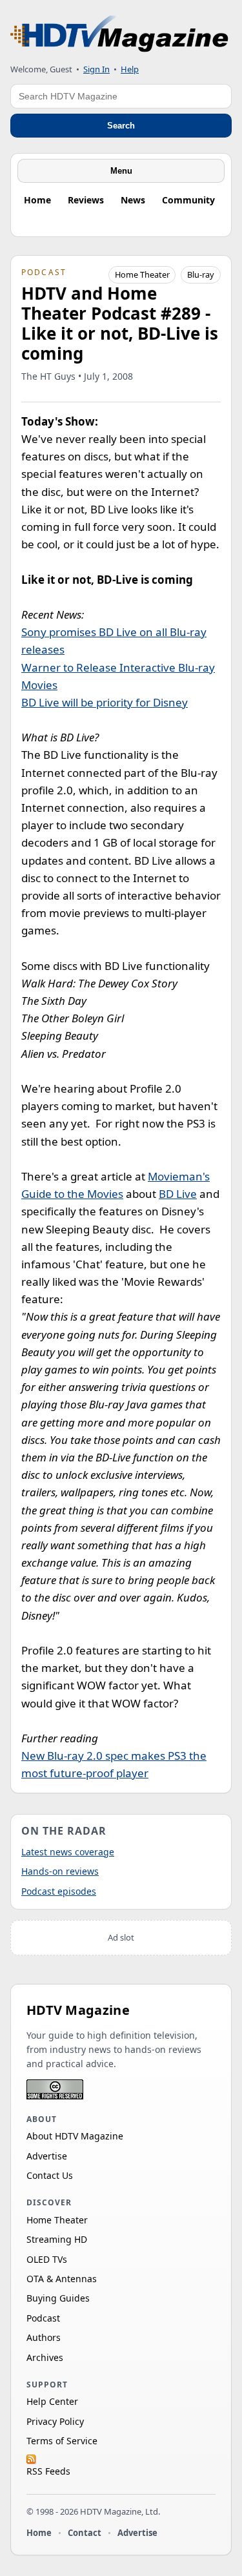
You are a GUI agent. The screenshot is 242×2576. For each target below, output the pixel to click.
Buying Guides (58, 2298)
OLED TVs (47, 2259)
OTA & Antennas (62, 2279)
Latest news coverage (68, 1852)
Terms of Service (62, 2441)
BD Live (178, 1194)
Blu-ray (201, 274)
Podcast (43, 2318)
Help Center (52, 2401)
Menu (121, 171)
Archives (45, 2357)
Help (130, 69)
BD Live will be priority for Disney (105, 702)
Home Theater (142, 274)
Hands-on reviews (60, 1871)
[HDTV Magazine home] (119, 34)
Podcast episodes (59, 1891)
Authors (44, 2337)
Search (121, 126)
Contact (85, 2533)
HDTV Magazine (78, 2010)
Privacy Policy (55, 2421)
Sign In (96, 69)
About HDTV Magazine (75, 2136)
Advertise (47, 2156)
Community (188, 200)
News (133, 200)
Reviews (86, 200)
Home (37, 200)
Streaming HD (57, 2239)
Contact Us (50, 2175)
